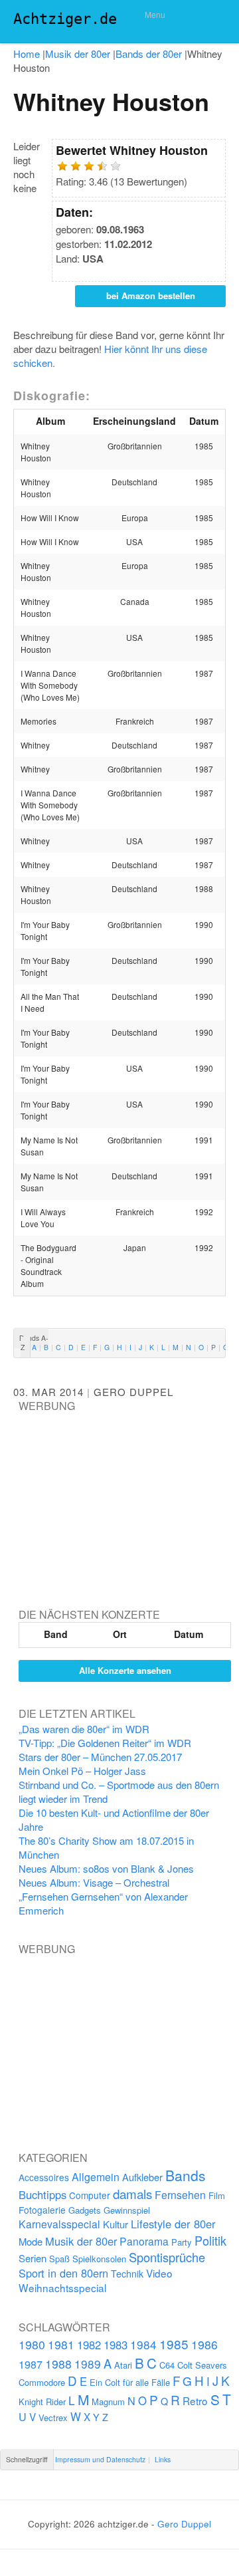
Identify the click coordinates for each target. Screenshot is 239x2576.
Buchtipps (42, 2194)
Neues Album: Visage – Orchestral (94, 1882)
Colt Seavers (202, 2365)
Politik (210, 2240)
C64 (167, 2365)
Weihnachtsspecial (62, 2287)
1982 (89, 2345)
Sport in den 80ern (63, 2273)
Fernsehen (180, 2194)
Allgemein (96, 2177)
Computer (90, 2195)
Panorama (144, 2241)
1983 (116, 2345)
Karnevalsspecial (59, 2224)
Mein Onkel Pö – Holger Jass (82, 1771)
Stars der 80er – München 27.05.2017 (100, 1757)
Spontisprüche (167, 2257)
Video (159, 2273)
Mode (31, 2241)
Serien (33, 2258)
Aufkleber (142, 2177)
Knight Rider (42, 2401)
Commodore (42, 2382)
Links (163, 2459)
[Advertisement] (118, 1496)
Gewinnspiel (127, 2210)
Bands (186, 2175)
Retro (195, 2400)
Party (182, 2242)
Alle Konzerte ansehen (125, 1670)
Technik (127, 2274)
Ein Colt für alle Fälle (130, 2382)
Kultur (116, 2224)
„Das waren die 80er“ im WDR (84, 1729)
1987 (31, 2364)
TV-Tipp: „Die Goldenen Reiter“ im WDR (105, 1743)
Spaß (59, 2259)
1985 (174, 2344)
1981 (61, 2344)
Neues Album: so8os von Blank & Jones (106, 1868)
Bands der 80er (149, 54)
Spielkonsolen (99, 2259)
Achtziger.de (65, 19)
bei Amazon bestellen (151, 295)
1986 (204, 2344)
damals (132, 2193)
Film (217, 2195)
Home (27, 54)
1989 (88, 2364)
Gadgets (85, 2210)
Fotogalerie (42, 2210)
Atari (123, 2365)
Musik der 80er (78, 54)
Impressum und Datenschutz (100, 2459)
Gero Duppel (133, 1392)
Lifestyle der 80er (173, 2224)
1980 (32, 2344)
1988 (58, 2364)
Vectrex (53, 2417)
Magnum (108, 2401)
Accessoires (44, 2177)
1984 (143, 2344)
